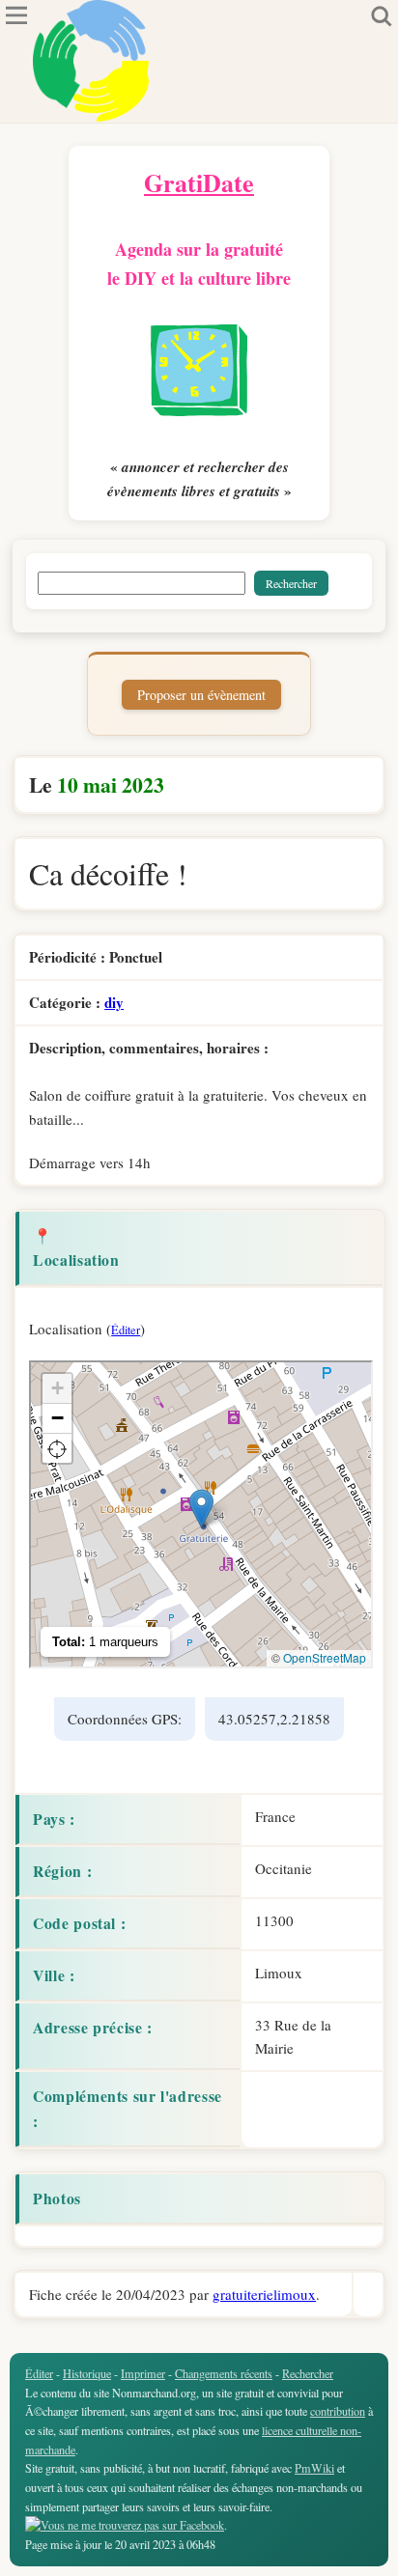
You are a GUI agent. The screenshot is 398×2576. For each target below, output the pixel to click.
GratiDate (199, 182)
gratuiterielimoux (264, 2294)
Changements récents (224, 2373)
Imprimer (143, 2373)
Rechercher (308, 2373)
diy (114, 1002)
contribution (338, 2411)
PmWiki (314, 2468)
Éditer (126, 1330)
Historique (87, 2373)
